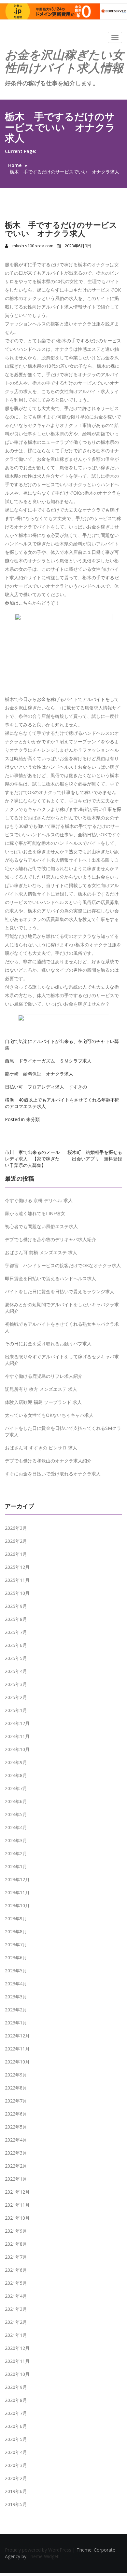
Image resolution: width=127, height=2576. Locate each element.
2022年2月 (16, 2166)
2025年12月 (17, 1567)
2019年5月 (16, 2504)
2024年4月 (16, 1827)
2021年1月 (16, 2335)
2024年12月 (17, 1723)
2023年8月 (16, 1932)
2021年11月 (17, 2205)
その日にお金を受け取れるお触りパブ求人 (48, 1343)
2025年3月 (16, 1684)
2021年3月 (16, 2309)
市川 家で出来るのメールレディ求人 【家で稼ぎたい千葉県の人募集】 (32, 1159)
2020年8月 (16, 2400)
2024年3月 (16, 1840)
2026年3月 (16, 1528)
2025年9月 (16, 1606)
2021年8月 (16, 2244)
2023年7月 (16, 1945)
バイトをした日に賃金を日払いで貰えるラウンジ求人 (60, 1291)
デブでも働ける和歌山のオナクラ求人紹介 (48, 1461)
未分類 (33, 1119)
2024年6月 (16, 1801)
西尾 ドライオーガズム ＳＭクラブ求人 (48, 1061)
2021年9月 (16, 2231)
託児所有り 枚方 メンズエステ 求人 (41, 1389)
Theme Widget (43, 2556)
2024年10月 (17, 1749)
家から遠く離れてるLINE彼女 (35, 1213)
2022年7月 (16, 2101)
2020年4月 (16, 2452)
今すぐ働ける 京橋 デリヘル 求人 (39, 1200)
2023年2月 (16, 2010)
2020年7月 (16, 2413)
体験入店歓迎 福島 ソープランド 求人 (43, 1402)
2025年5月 (16, 1658)
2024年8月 (16, 1775)
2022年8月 (16, 2088)
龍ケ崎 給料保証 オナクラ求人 (39, 1074)
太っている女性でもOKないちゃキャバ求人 (49, 1415)
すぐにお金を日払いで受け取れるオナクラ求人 (53, 1474)
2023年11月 (17, 1892)
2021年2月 (16, 2322)
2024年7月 (16, 1788)
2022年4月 (16, 2140)
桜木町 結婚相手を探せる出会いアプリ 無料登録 (95, 1155)
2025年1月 (16, 1710)
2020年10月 (17, 2374)
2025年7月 (16, 1632)
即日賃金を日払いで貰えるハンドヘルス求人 (50, 1278)
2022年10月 (17, 2062)
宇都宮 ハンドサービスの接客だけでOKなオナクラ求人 (63, 1265)
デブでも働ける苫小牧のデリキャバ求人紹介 (50, 1239)
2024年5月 (16, 1814)
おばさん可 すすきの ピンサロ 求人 (41, 1448)
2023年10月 (17, 1905)
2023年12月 (17, 1879)
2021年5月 (16, 2283)
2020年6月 (16, 2426)
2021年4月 (16, 2296)
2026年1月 (16, 1554)
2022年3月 (16, 2153)
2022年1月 (16, 2179)
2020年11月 (17, 2361)
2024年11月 (17, 1736)
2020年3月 (16, 2465)
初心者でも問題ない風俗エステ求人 (41, 1226)
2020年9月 (16, 2387)
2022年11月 (17, 2049)
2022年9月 (16, 2075)
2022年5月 (16, 2127)
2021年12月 (17, 2192)
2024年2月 (16, 1853)
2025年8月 (16, 1619)
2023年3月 (16, 1997)
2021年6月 (16, 2270)
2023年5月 (16, 1971)
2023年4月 (16, 1984)
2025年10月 (17, 1593)
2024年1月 (16, 1866)
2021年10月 (17, 2218)
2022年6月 (16, 2114)
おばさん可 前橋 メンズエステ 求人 (41, 1252)
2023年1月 (16, 2023)
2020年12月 (17, 2348)
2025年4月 (16, 1671)
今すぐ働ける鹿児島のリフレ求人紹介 (44, 1376)
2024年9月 (16, 1762)
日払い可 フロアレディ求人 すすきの (46, 1087)
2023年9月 (16, 1918)
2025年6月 (16, 1645)
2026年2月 (16, 1541)
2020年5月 (16, 2439)
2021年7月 (16, 2257)
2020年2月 (16, 2478)
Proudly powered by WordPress (39, 2550)
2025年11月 (17, 1580)
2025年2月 (16, 1697)
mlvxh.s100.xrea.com (33, 246)
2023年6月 (16, 1958)
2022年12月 (17, 2036)
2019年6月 (16, 2491)
